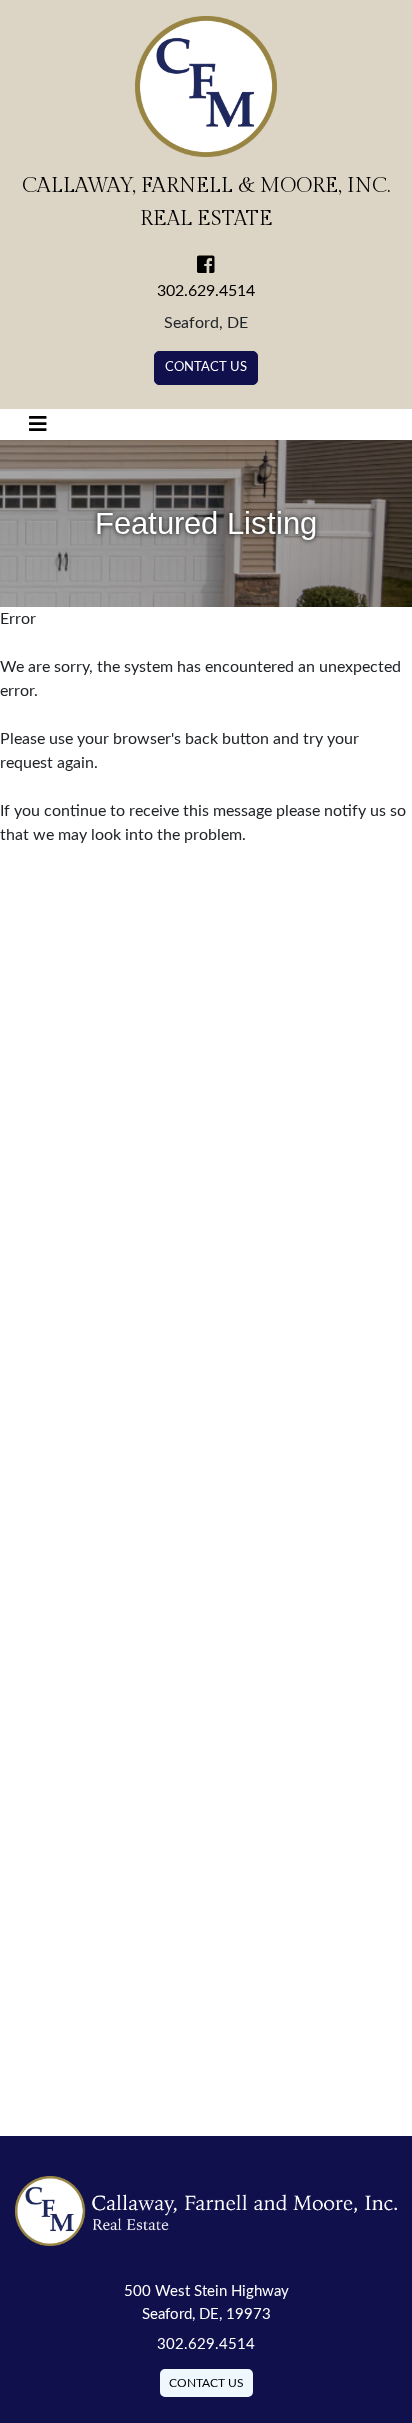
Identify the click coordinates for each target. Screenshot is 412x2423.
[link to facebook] (206, 267)
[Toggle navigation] (38, 424)
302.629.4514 (206, 291)
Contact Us (206, 367)
